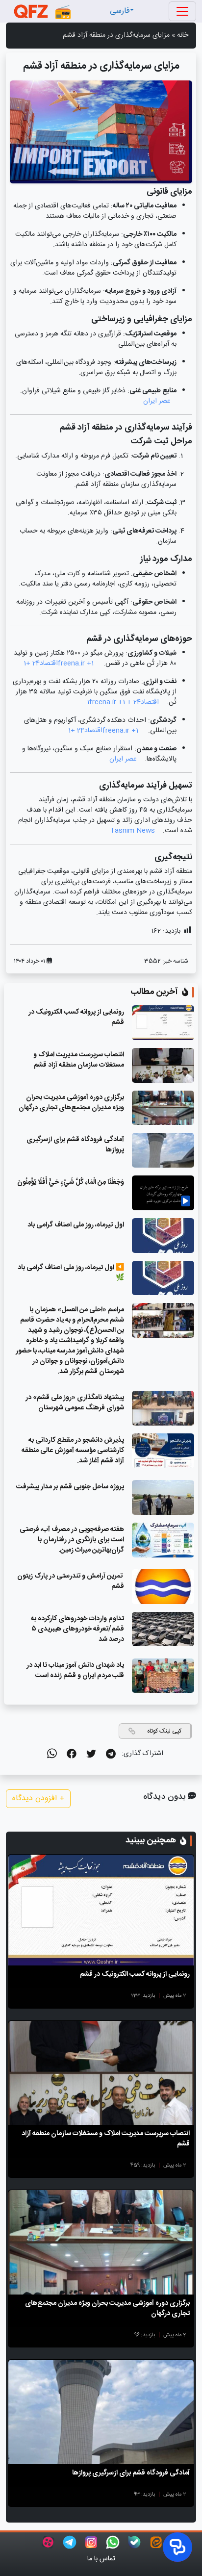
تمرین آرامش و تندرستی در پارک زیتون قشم (71, 1581)
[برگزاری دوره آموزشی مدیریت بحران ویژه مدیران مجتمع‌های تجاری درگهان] (101, 2242)
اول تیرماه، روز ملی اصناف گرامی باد (76, 1225)
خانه (183, 35)
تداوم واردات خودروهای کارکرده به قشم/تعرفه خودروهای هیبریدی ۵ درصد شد (77, 1629)
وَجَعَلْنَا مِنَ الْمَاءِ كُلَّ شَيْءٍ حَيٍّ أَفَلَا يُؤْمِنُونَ (71, 1182)
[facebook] (67, 1754)
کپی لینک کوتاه (164, 1731)
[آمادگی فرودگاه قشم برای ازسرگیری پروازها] (101, 2412)
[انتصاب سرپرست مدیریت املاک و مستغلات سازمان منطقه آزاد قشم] (101, 2073)
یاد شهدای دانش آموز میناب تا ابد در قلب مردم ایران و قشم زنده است (75, 1671)
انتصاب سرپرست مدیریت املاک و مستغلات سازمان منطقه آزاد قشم (79, 1060)
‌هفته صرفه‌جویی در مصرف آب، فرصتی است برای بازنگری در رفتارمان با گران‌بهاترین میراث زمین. (72, 1540)
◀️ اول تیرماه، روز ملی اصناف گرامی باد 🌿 (71, 1273)
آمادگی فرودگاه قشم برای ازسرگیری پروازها (75, 1145)
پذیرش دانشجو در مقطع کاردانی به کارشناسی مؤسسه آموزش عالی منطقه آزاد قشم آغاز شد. (73, 1451)
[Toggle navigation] (182, 11)
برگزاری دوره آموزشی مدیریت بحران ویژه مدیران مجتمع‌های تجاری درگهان (71, 1103)
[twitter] (86, 1754)
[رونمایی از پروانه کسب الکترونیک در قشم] (101, 1910)
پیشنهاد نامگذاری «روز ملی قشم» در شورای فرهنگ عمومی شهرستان (75, 1403)
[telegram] (106, 1754)
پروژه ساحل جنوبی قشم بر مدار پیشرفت (70, 1487)
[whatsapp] (48, 1754)
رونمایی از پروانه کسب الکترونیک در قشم (76, 1017)
